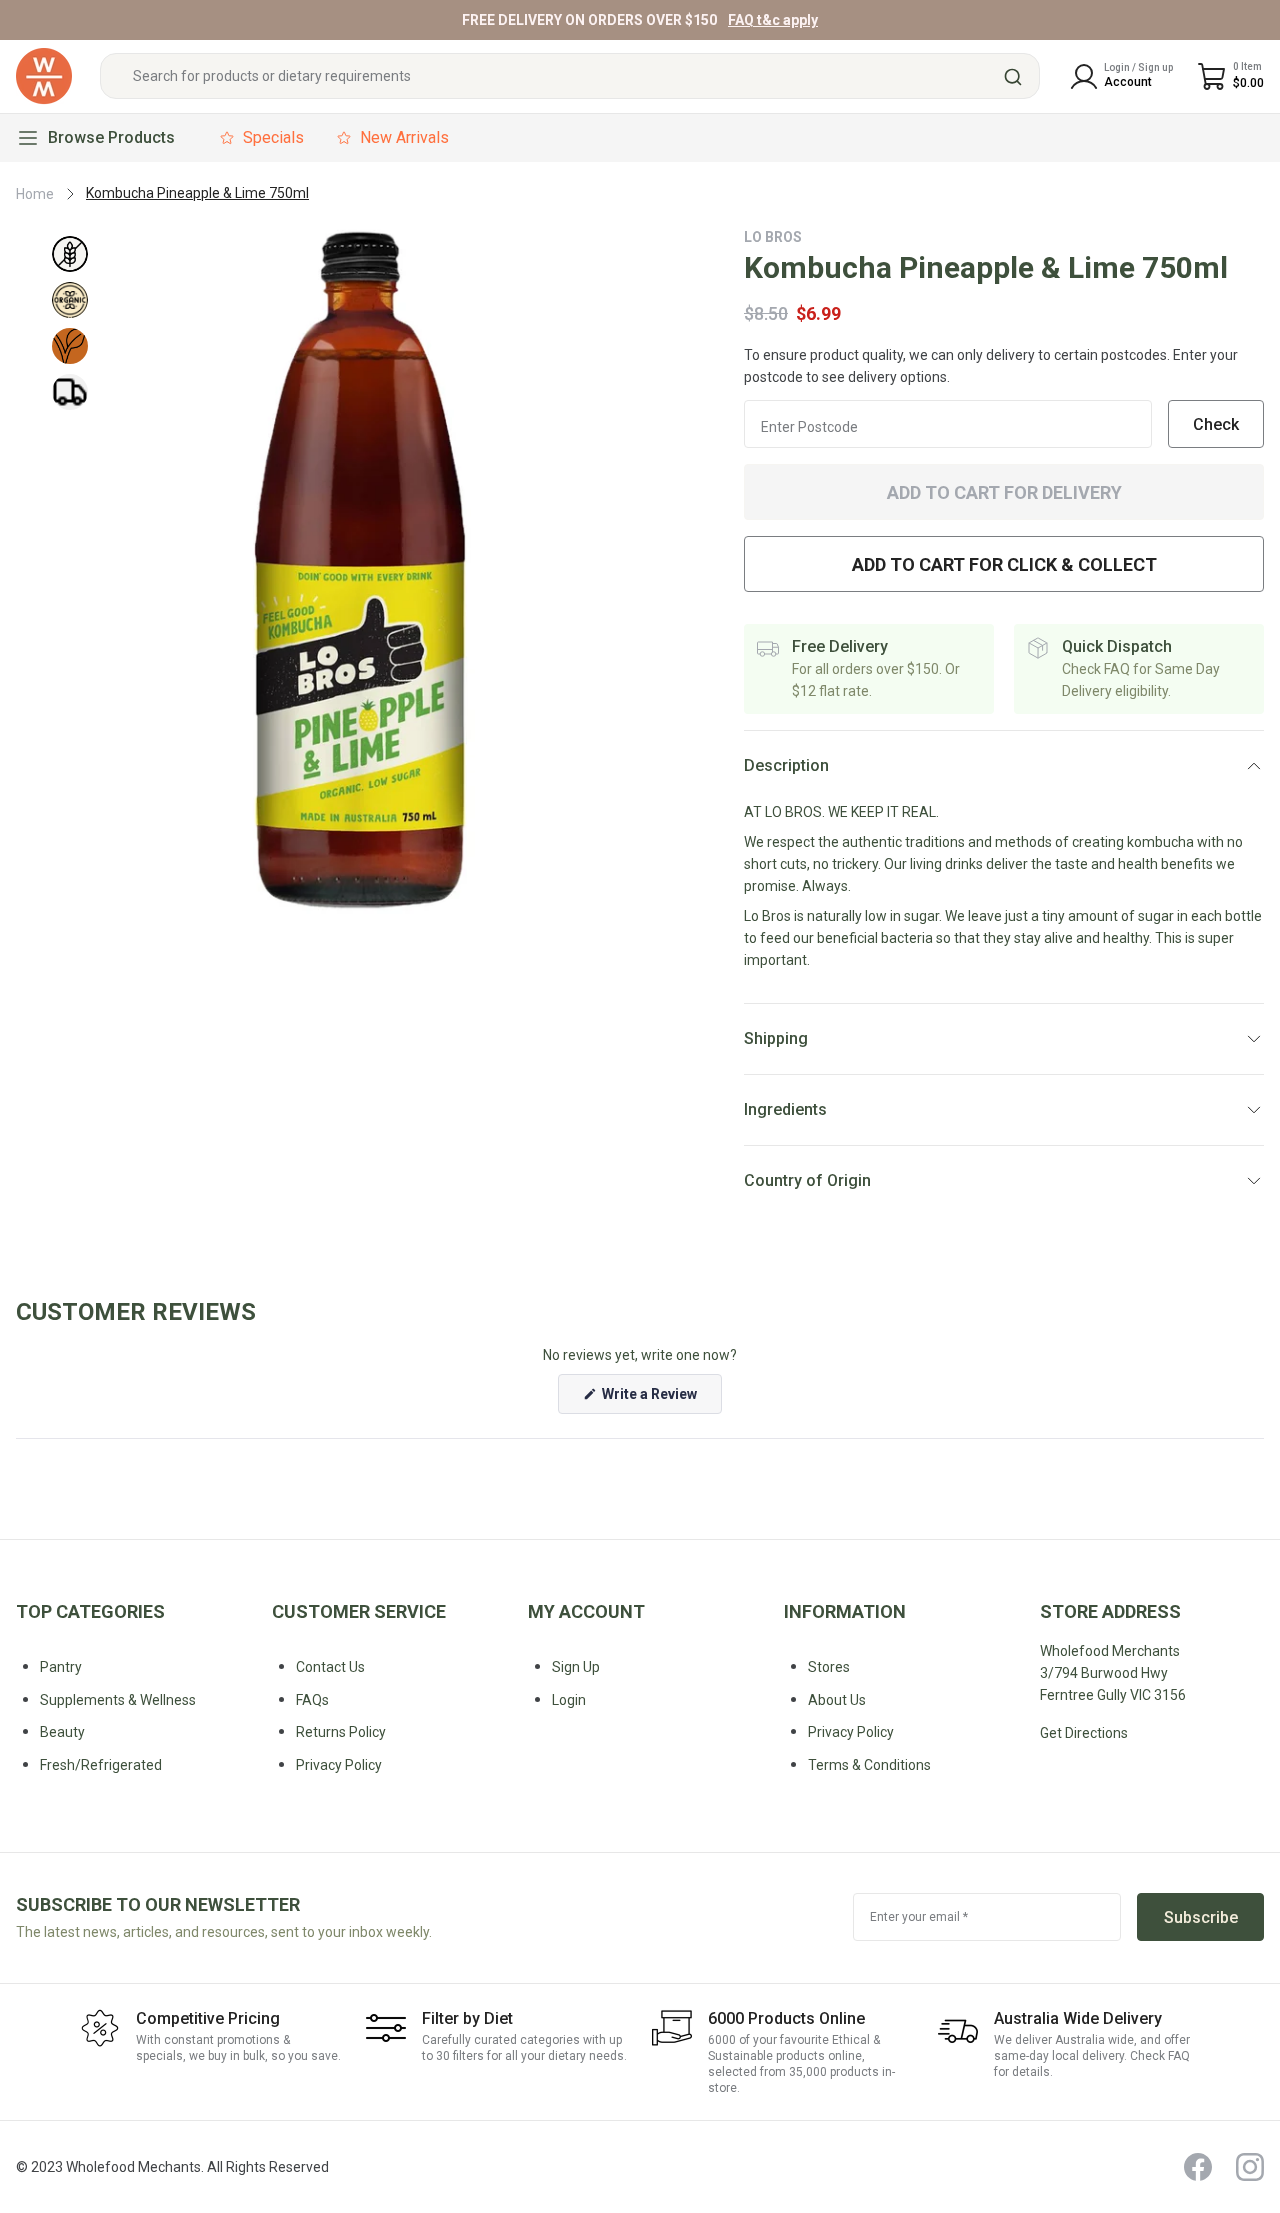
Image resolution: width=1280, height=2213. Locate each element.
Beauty (62, 1732)
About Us (837, 1700)
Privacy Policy (851, 1732)
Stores (829, 1667)
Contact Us (330, 1667)
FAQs (312, 1700)
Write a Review (660, 1399)
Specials (273, 137)
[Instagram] (1250, 2167)
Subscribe (1201, 1917)
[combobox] (570, 77)
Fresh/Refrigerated (101, 1765)
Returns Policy (341, 1732)
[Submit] (1015, 77)
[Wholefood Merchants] (44, 76)
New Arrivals (404, 137)
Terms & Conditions (869, 1765)
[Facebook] (1198, 2167)
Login (569, 1700)
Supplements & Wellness (118, 1700)
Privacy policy (339, 1765)
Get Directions (1084, 1733)
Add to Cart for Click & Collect (1004, 564)
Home (35, 194)
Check (1216, 424)
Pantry (61, 1667)
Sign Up (576, 1667)
